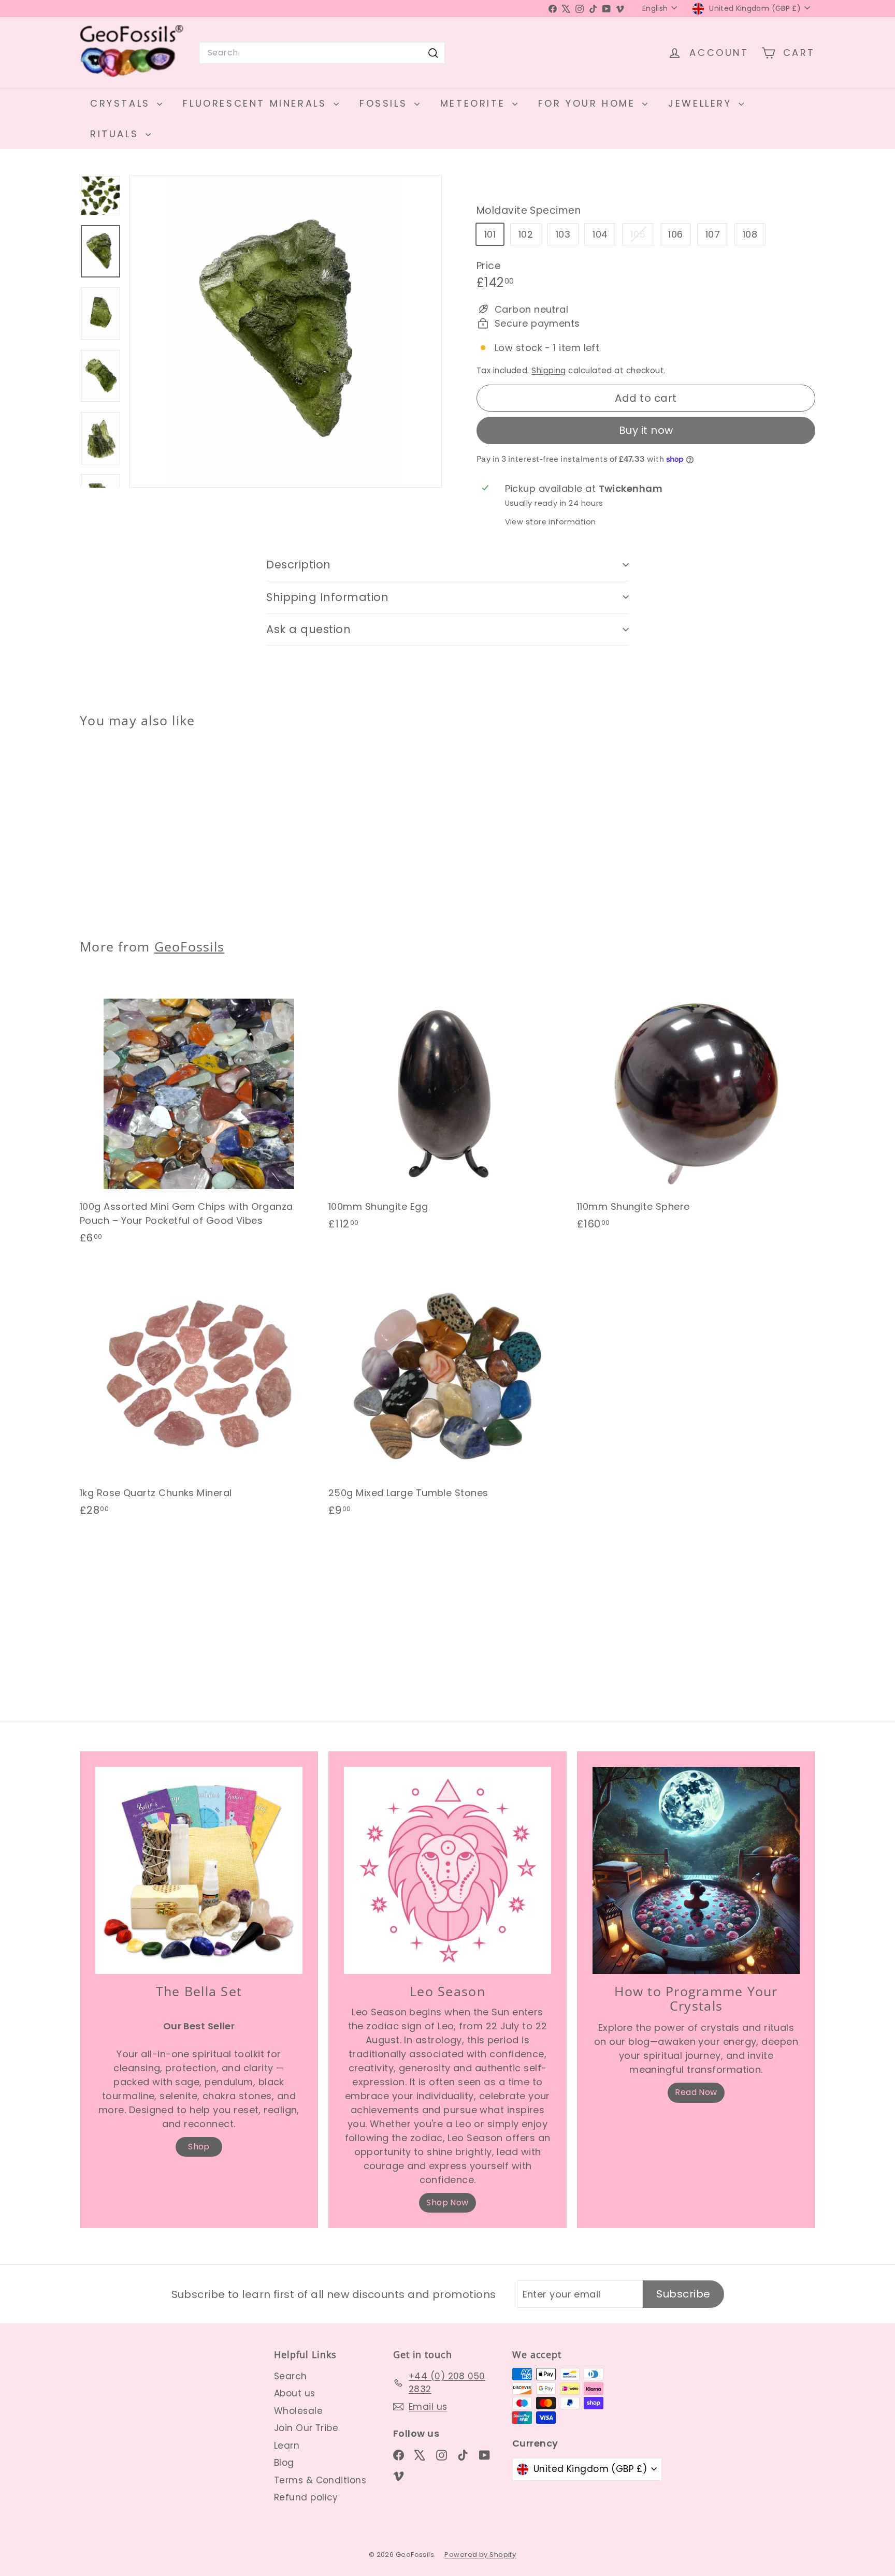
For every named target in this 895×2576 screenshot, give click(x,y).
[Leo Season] (447, 1870)
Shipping (549, 370)
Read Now (696, 2092)
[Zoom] (285, 331)
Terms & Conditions (320, 2480)
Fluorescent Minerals (257, 103)
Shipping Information (328, 597)
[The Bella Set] (199, 1870)
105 (642, 236)
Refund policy (306, 2497)
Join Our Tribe (306, 2428)
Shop (199, 2147)
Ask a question (308, 629)
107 (713, 234)
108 (750, 234)
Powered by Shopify (480, 2555)
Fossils (386, 103)
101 (490, 234)
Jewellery (702, 103)
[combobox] (322, 53)
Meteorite (475, 103)
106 (675, 234)
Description (299, 565)
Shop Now (447, 2202)
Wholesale (298, 2411)
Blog (284, 2463)
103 (563, 234)
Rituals (117, 134)
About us (295, 2393)
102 (526, 234)
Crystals (122, 103)
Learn (287, 2446)
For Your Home (589, 103)
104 (600, 234)
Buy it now (646, 430)
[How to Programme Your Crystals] (696, 1870)
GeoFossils (190, 946)
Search (291, 2376)
